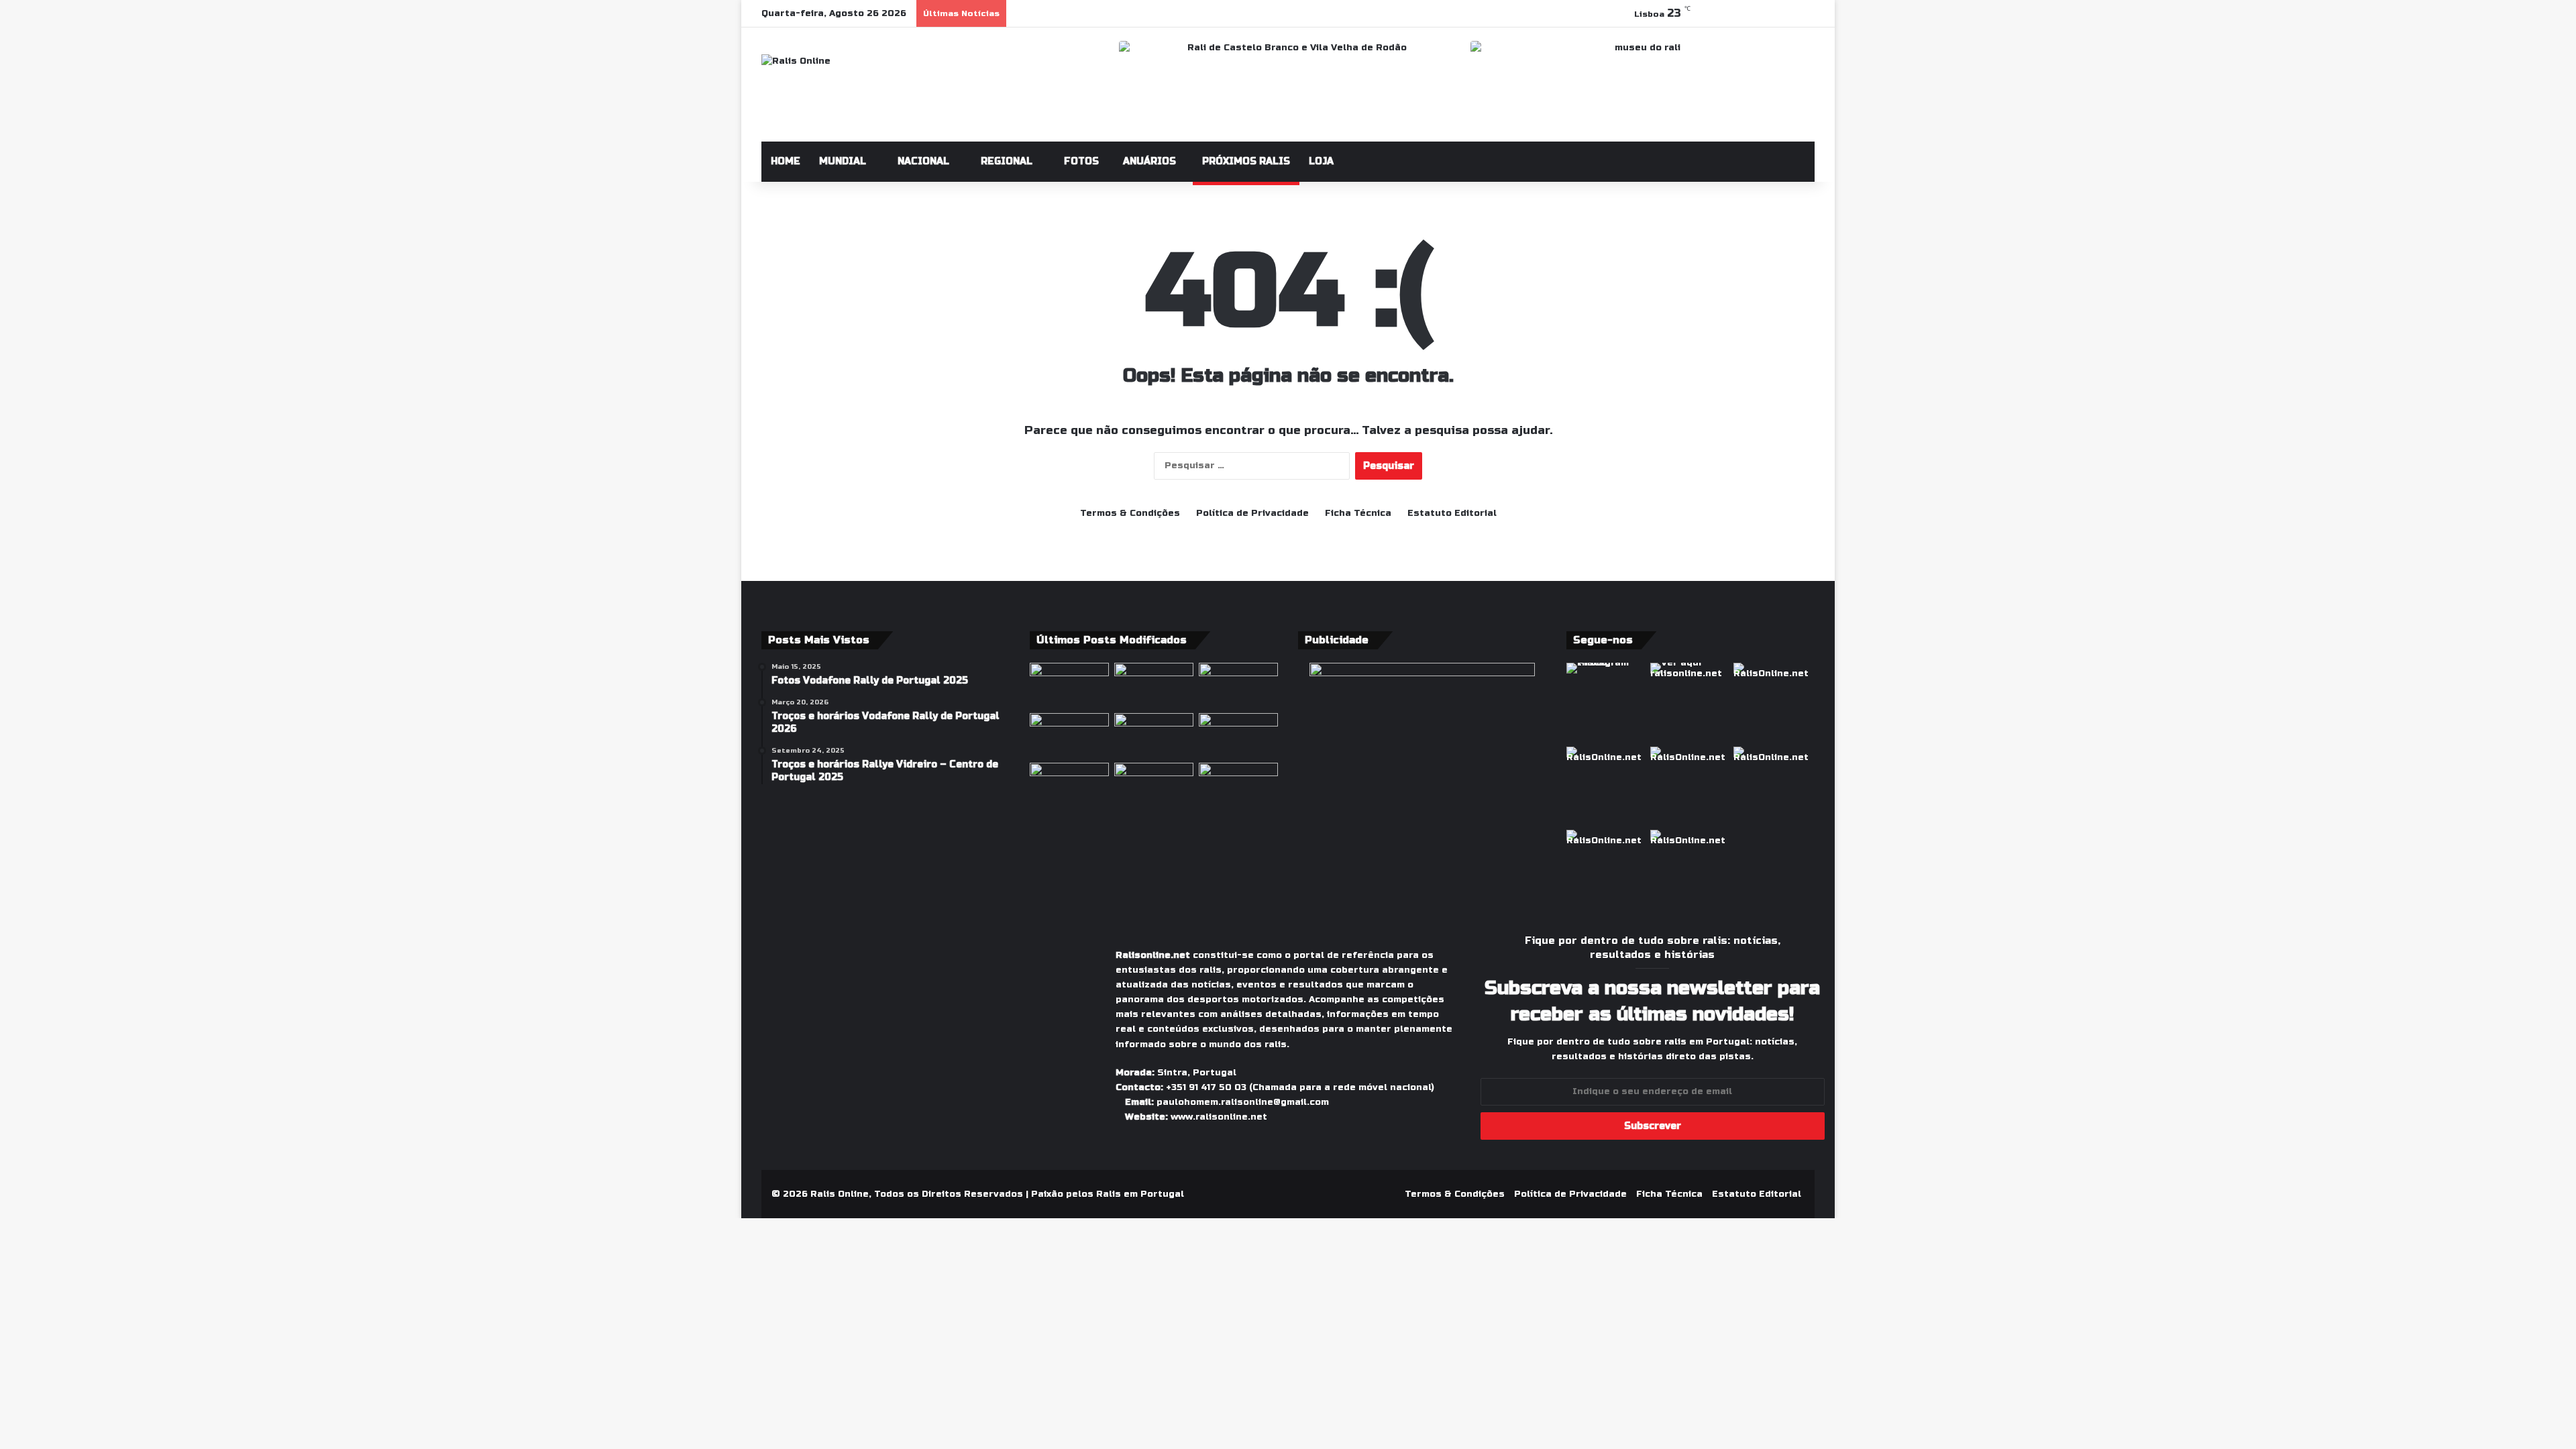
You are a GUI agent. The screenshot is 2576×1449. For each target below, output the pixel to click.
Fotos (1080, 161)
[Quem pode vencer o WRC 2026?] (1238, 736)
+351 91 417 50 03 (1206, 1087)
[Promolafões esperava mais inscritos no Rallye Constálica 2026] (1069, 685)
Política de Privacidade (1252, 513)
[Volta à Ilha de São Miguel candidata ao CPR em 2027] (1238, 785)
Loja (1321, 161)
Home (786, 161)
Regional (1005, 161)
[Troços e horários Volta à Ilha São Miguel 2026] (1154, 685)
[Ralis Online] (796, 61)
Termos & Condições (1130, 513)
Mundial (843, 161)
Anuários (1148, 161)
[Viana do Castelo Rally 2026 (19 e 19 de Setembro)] (1154, 785)
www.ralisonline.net (1219, 1117)
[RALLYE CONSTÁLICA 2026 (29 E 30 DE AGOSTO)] (1238, 685)
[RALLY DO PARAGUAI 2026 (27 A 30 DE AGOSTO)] (1069, 785)
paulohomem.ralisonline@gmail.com (1243, 1102)
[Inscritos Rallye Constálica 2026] (1069, 736)
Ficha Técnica (1358, 513)
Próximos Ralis (1246, 161)
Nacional (922, 161)
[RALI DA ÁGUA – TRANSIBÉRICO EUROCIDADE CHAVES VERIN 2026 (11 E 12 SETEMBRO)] (1154, 736)
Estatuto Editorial (1452, 513)
